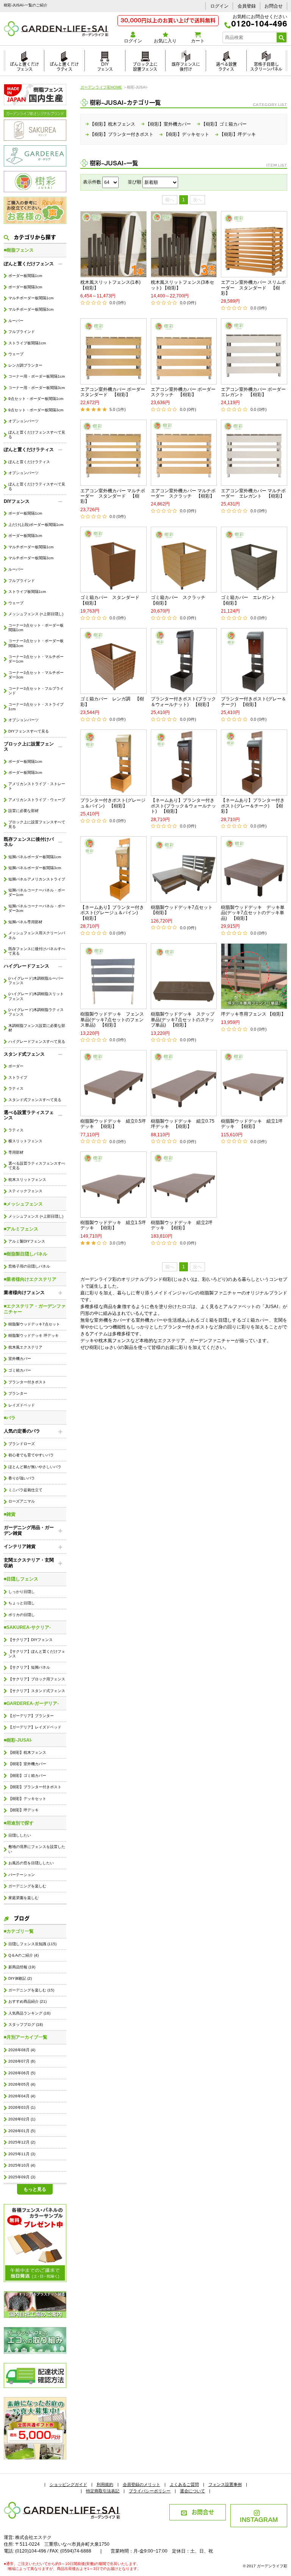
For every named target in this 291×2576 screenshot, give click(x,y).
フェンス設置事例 (225, 2484)
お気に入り (165, 41)
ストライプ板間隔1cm (27, 343)
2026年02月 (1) (22, 2119)
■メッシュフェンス (23, 1204)
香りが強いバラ (22, 1478)
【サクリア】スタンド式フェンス (37, 1691)
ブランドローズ (22, 1444)
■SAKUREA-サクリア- (27, 1627)
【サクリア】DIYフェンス (31, 1640)
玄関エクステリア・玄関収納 (29, 1563)
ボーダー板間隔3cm (25, 287)
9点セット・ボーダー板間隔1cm (36, 399)
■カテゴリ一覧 (19, 1931)
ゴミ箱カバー (20, 1370)
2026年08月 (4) (22, 2050)
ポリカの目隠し (22, 1615)
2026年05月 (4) (22, 2084)
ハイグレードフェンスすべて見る (37, 1041)
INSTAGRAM (259, 2519)
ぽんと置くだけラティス (64, 66)
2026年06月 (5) (22, 2073)
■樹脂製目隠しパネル (26, 1254)
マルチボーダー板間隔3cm (31, 309)
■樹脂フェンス (19, 250)
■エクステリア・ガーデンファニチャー (35, 1309)
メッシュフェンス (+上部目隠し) (36, 614)
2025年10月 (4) (22, 2165)
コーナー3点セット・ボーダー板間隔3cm (36, 643)
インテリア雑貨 (20, 1546)
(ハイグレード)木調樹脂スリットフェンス (36, 996)
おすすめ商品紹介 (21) (27, 2001)
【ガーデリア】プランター (31, 1716)
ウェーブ (16, 354)
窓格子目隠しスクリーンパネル (266, 66)
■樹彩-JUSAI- (18, 1740)
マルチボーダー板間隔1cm (31, 298)
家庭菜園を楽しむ (23, 1898)
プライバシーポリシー (150, 2491)
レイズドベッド (22, 1405)
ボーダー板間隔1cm (25, 276)
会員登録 (247, 6)
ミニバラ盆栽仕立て (25, 1490)
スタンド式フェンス (24, 1054)
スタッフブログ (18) (26, 2025)
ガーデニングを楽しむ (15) (31, 1990)
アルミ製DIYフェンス (27, 1241)
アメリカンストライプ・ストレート (37, 786)
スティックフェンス (25, 1191)
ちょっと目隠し (22, 1603)
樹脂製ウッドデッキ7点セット (34, 1324)
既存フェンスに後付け (186, 66)
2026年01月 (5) (22, 2131)
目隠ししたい (20, 1835)
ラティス (16, 1088)
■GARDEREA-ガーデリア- (31, 1703)
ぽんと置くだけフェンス (24, 66)
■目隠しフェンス (21, 1579)
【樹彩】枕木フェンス (27, 1752)
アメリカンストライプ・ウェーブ (37, 800)
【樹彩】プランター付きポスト (35, 1787)
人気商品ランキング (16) (29, 2013)
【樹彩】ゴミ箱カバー (27, 1776)
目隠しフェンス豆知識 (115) (32, 1944)
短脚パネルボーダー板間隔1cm (35, 857)
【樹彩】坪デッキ (23, 1810)
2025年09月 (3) (22, 2177)
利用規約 (105, 2484)
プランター (18, 1393)
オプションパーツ (23, 421)
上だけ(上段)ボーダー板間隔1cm (36, 525)
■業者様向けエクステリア (30, 1279)
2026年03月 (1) (22, 2107)
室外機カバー (20, 1359)
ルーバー (16, 321)
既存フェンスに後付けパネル (29, 842)
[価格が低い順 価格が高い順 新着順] (160, 182)
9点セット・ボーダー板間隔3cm (36, 410)
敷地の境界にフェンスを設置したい (37, 1849)
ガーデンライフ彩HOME (101, 87)
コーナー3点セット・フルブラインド (36, 691)
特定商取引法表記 (103, 2491)
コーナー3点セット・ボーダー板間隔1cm (36, 628)
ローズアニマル (22, 1501)
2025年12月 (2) (22, 2142)
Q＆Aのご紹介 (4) (23, 1955)
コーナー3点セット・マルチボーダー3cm (36, 675)
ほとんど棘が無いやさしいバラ (35, 1467)
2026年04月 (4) (22, 2096)
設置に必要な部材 (23, 811)
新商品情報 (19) (22, 1967)
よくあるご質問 (184, 2484)
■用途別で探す (19, 1823)
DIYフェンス (105, 66)
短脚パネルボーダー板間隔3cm (35, 868)
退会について (192, 2491)
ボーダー (16, 1066)
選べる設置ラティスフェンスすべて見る (37, 1166)
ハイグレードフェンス (27, 966)
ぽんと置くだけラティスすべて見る (37, 486)
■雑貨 (10, 1514)
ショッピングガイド (68, 2484)
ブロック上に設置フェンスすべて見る (37, 824)
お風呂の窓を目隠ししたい (31, 1863)
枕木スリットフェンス (27, 1180)
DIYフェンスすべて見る (29, 731)
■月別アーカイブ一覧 (26, 2037)
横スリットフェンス (25, 1141)
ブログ (22, 1918)
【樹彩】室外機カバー (27, 1764)
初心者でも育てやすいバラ (31, 1455)
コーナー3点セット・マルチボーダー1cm (36, 659)
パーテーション (22, 1875)
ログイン (219, 6)
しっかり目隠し (22, 1592)
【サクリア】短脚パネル (29, 1667)
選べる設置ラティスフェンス (29, 1115)
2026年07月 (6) (22, 2061)
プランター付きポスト (27, 1382)
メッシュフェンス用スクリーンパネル (37, 935)
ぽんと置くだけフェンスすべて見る (37, 435)
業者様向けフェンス (24, 1293)
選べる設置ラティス (226, 66)
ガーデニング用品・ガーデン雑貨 (29, 1530)
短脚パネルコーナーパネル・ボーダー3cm (37, 908)
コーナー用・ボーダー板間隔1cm (37, 376)
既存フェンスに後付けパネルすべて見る (37, 951)
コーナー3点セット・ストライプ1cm (36, 707)
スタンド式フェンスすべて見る (35, 1100)
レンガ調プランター (25, 365)
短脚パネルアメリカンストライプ (37, 879)
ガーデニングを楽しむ (27, 1886)
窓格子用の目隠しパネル (29, 1266)
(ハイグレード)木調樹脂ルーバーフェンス (36, 981)
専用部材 (16, 1152)
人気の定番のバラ (22, 1431)
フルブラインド (22, 332)
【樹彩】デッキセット (27, 1799)
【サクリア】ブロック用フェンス (37, 1679)
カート (198, 41)
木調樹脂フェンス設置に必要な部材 (37, 1028)
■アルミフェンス (21, 1229)
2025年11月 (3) (22, 2154)
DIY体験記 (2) (20, 1978)
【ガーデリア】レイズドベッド (35, 1727)
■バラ (10, 1418)
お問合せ (274, 6)
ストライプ (18, 1077)
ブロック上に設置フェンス (145, 66)
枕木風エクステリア (25, 1347)
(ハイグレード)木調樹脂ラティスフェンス (36, 1012)
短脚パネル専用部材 (25, 922)
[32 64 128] (110, 182)
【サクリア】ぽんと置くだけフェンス (37, 1654)
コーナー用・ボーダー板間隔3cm (37, 388)
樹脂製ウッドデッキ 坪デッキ (34, 1335)
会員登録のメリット (142, 2484)
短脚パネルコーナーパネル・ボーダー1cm (37, 892)
